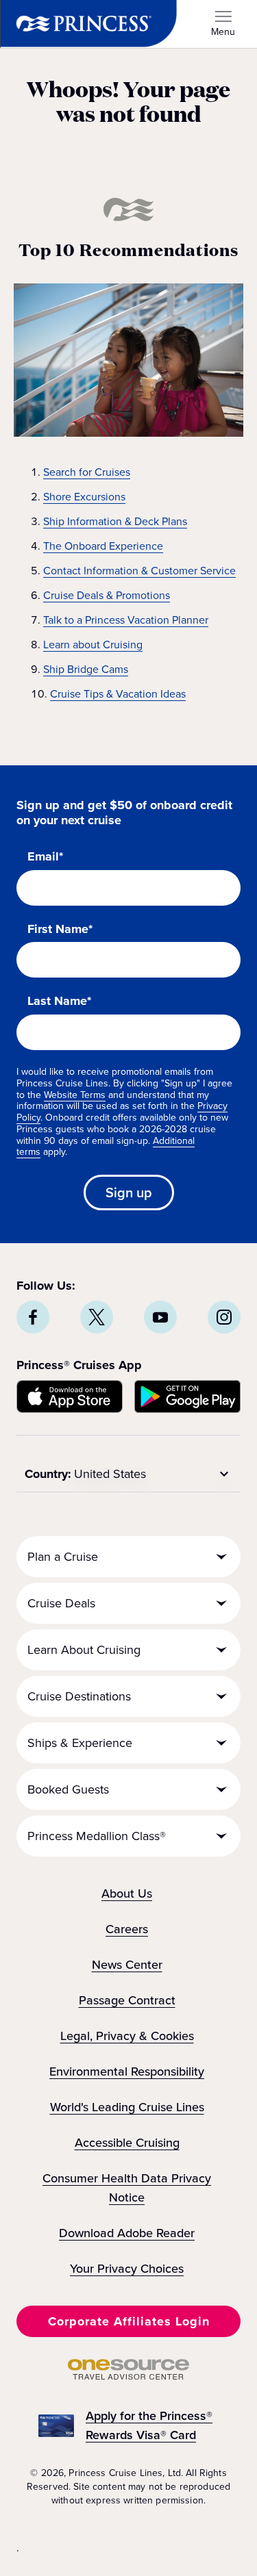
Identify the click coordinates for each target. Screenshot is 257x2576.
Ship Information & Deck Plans (115, 521)
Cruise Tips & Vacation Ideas (118, 694)
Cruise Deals (61, 1603)
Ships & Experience (80, 1743)
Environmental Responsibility (127, 2071)
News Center (127, 1965)
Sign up (129, 1193)
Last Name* (59, 1002)
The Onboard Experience (103, 546)
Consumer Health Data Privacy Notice (127, 2188)
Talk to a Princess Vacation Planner (126, 620)
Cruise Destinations (79, 1696)
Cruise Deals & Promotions (107, 595)
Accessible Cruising (127, 2143)
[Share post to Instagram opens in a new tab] (224, 1317)
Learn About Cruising (84, 1650)
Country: (48, 1474)
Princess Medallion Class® (97, 1836)
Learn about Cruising (93, 645)
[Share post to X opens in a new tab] (97, 1317)
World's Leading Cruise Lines (127, 2107)
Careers (127, 1929)
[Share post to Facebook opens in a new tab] (33, 1317)
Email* (45, 857)
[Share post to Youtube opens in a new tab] (160, 1317)
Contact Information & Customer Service (139, 571)
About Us (127, 1893)
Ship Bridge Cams (86, 669)
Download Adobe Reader (127, 2233)
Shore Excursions (84, 497)
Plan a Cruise (63, 1557)
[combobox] (153, 1474)
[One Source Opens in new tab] (128, 2376)
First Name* (60, 930)
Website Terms (75, 1095)
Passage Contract (127, 2000)
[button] (128, 2321)
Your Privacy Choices (127, 2269)
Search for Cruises (87, 472)
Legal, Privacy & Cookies (127, 2036)
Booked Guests (68, 1789)
